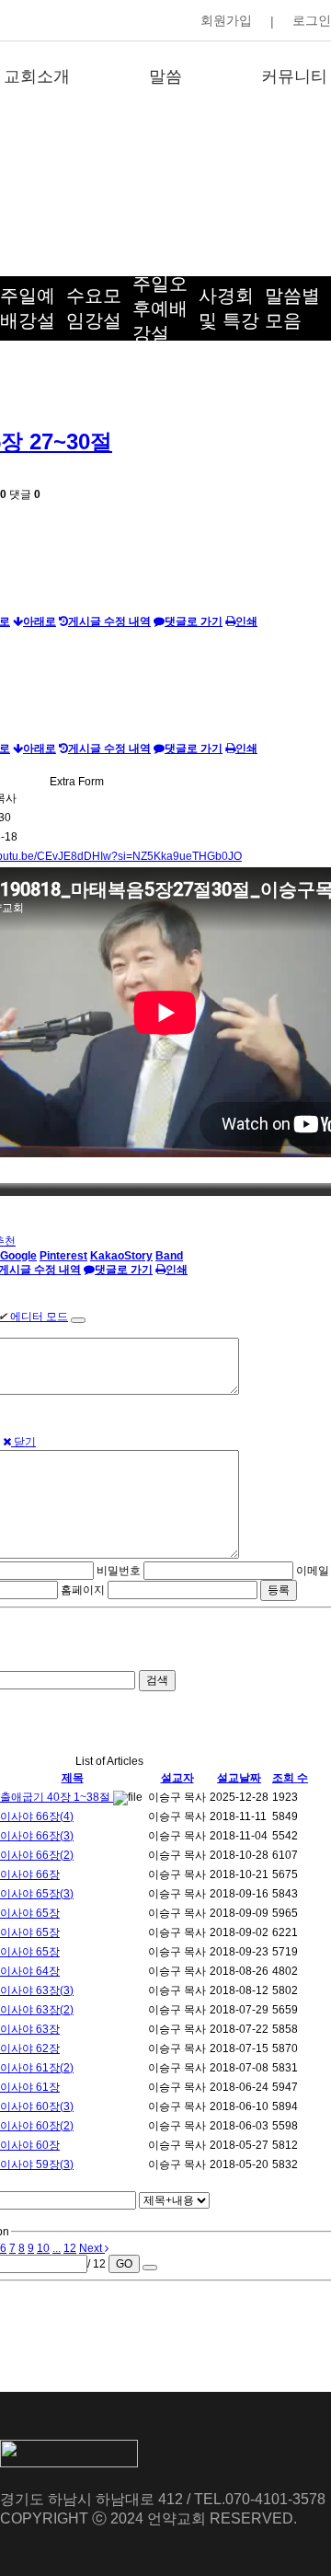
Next (92, 2248)
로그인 (312, 20)
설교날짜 (239, 1778)
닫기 (23, 1442)
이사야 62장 (30, 2048)
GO (124, 2264)
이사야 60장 (30, 2145)
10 (43, 2248)
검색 (157, 1680)
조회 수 (290, 1778)
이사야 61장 (30, 2087)
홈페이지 (83, 1590)
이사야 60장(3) (37, 2106)
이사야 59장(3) (37, 2164)
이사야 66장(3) (37, 1836)
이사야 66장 (30, 1874)
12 (70, 2248)
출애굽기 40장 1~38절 (57, 1797)
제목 (73, 1778)
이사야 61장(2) (37, 2068)
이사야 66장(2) (37, 1855)
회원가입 (226, 20)
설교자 (177, 1778)
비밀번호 (119, 1571)
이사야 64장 (30, 1971)
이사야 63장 (30, 2029)
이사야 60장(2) (37, 2126)
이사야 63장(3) (37, 1990)
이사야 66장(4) (37, 1816)
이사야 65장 (30, 1913)
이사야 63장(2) (37, 2010)
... (57, 2248)
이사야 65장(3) (37, 1894)
